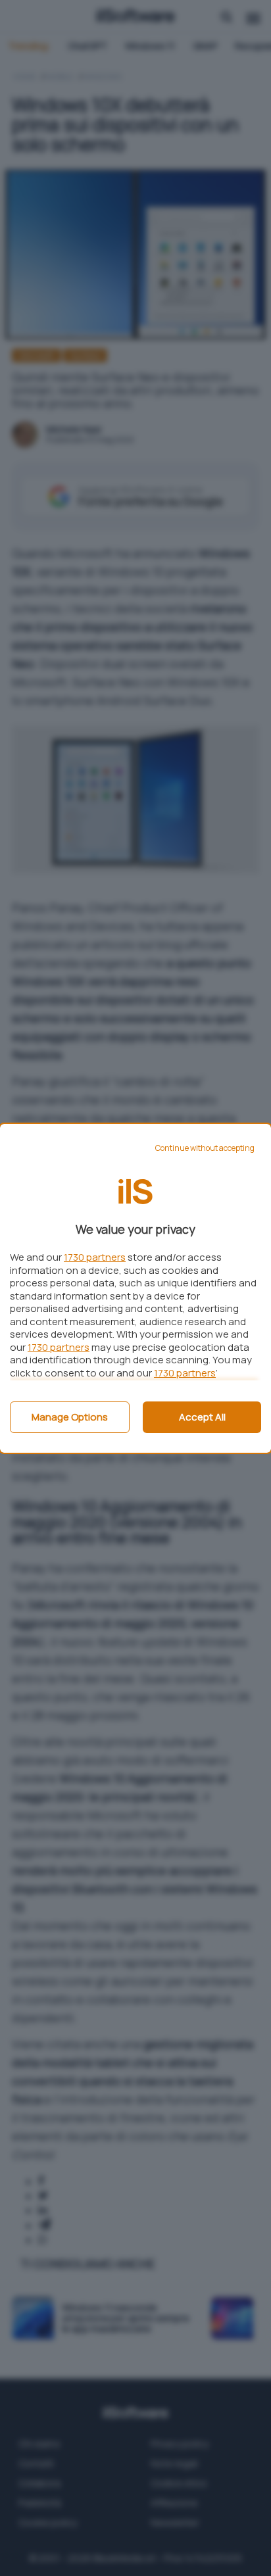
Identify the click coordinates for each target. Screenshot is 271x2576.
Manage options (70, 1417)
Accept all (202, 1417)
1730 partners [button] (95, 1257)
